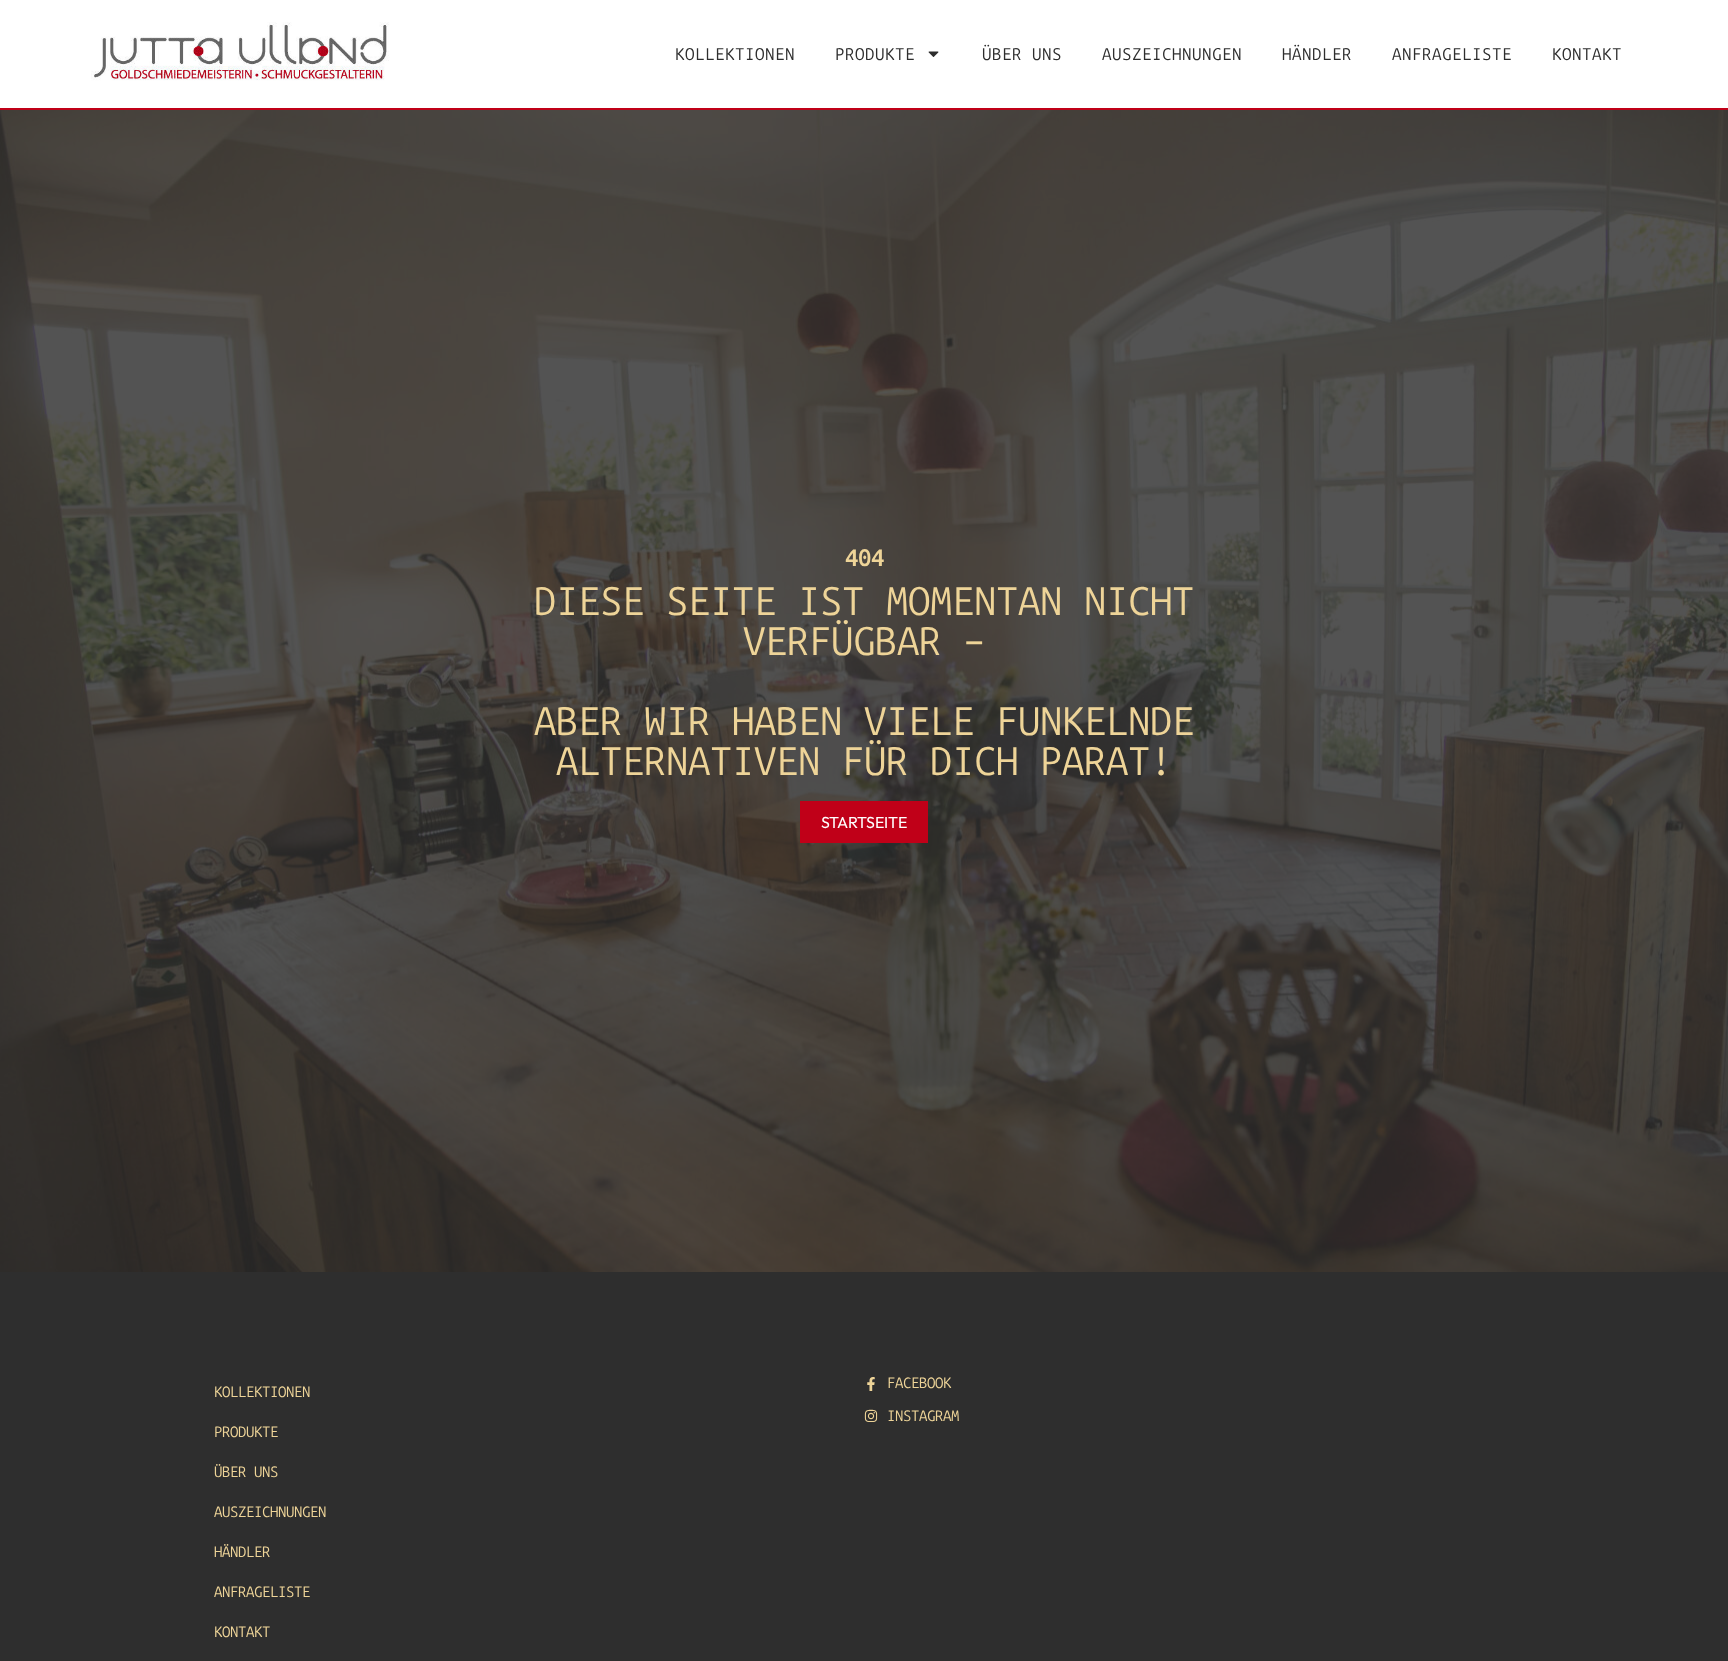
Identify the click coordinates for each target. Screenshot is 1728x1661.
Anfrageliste (1452, 54)
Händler (1317, 54)
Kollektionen (735, 54)
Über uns (1022, 54)
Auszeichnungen (1172, 54)
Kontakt (1587, 54)
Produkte (875, 54)
